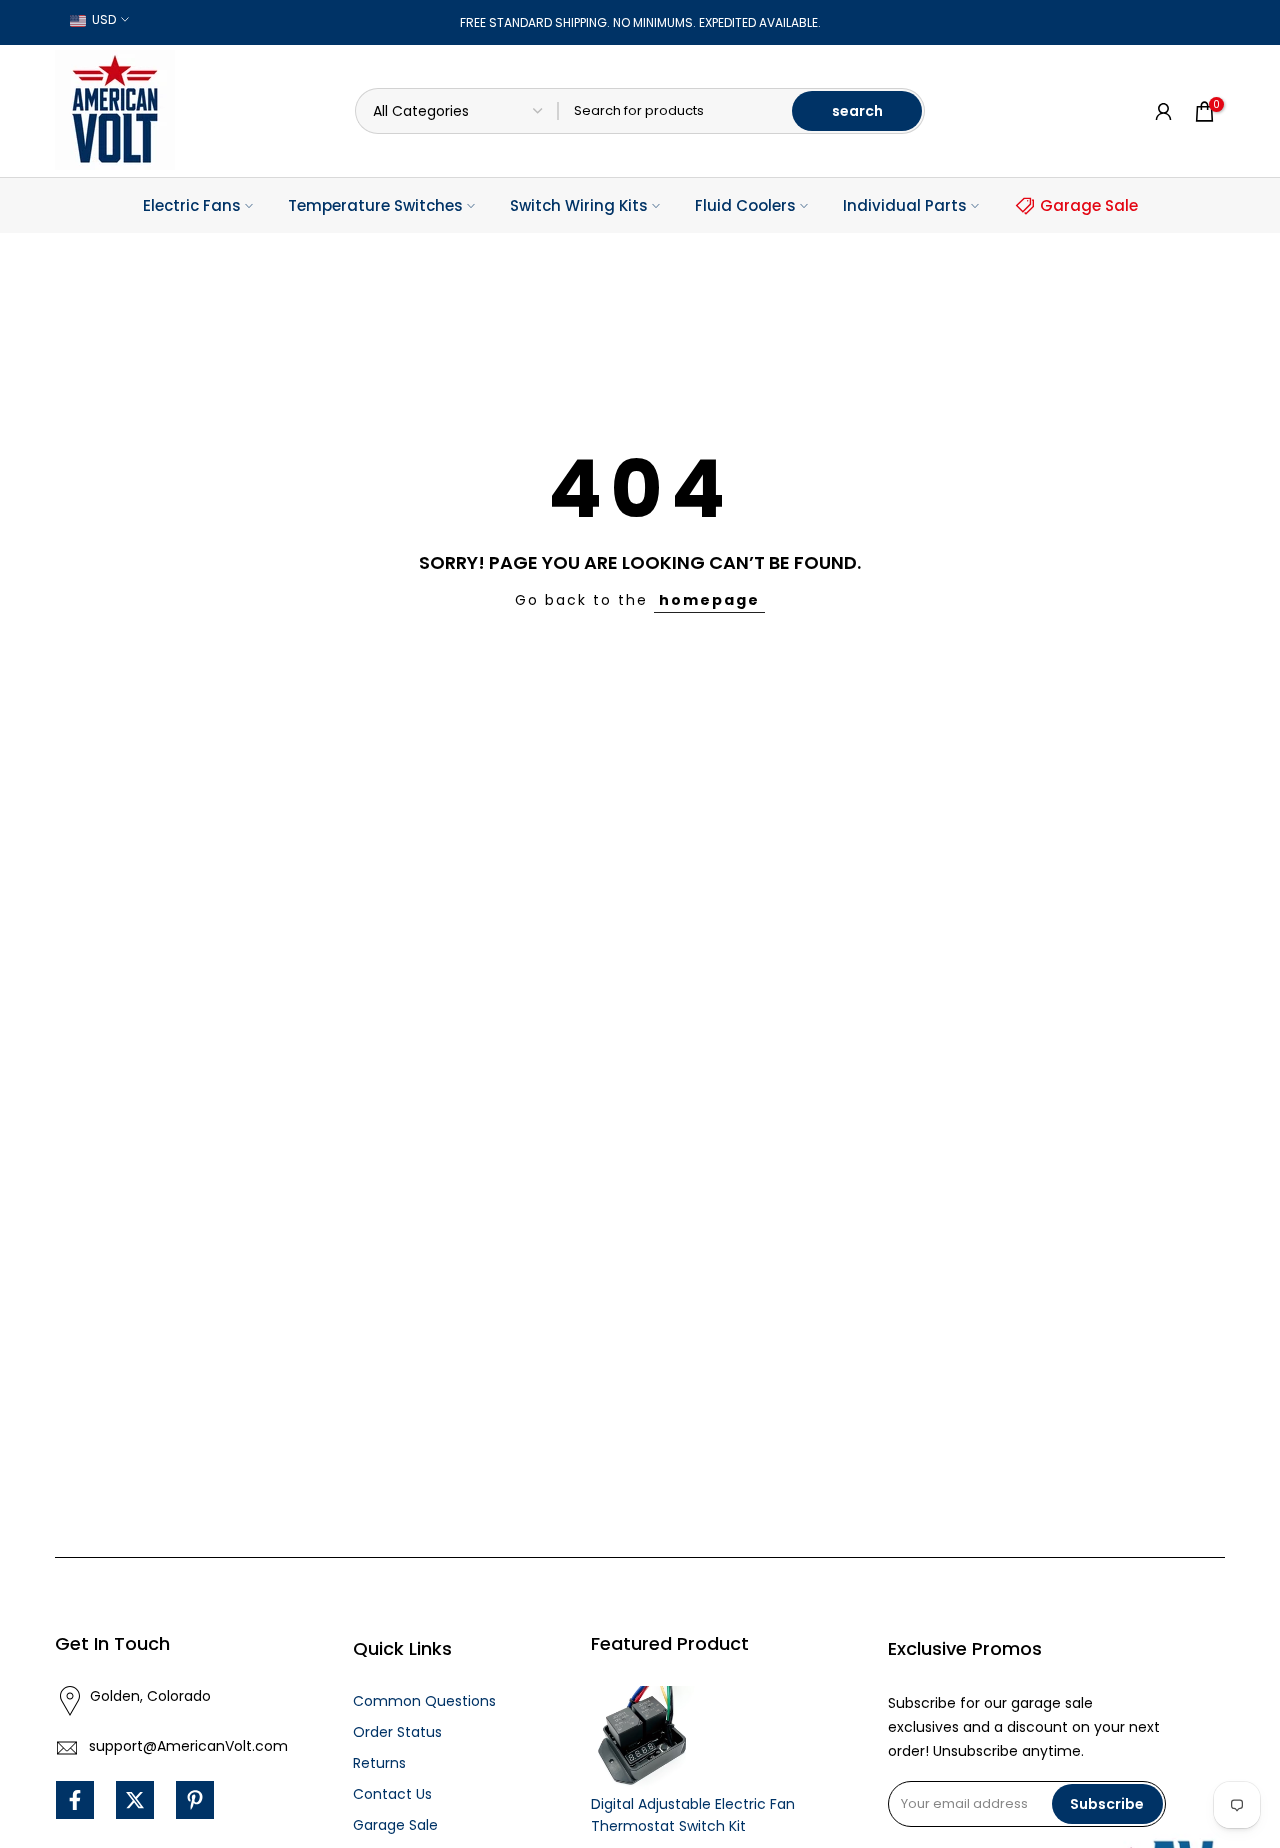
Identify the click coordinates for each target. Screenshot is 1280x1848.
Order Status (397, 1732)
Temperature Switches (375, 205)
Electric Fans (192, 205)
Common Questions (424, 1701)
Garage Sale (1089, 205)
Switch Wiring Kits (579, 205)
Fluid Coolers (745, 205)
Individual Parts (905, 205)
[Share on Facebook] (75, 1800)
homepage (709, 600)
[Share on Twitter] (135, 1800)
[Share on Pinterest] (195, 1800)
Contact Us (392, 1794)
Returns (379, 1763)
